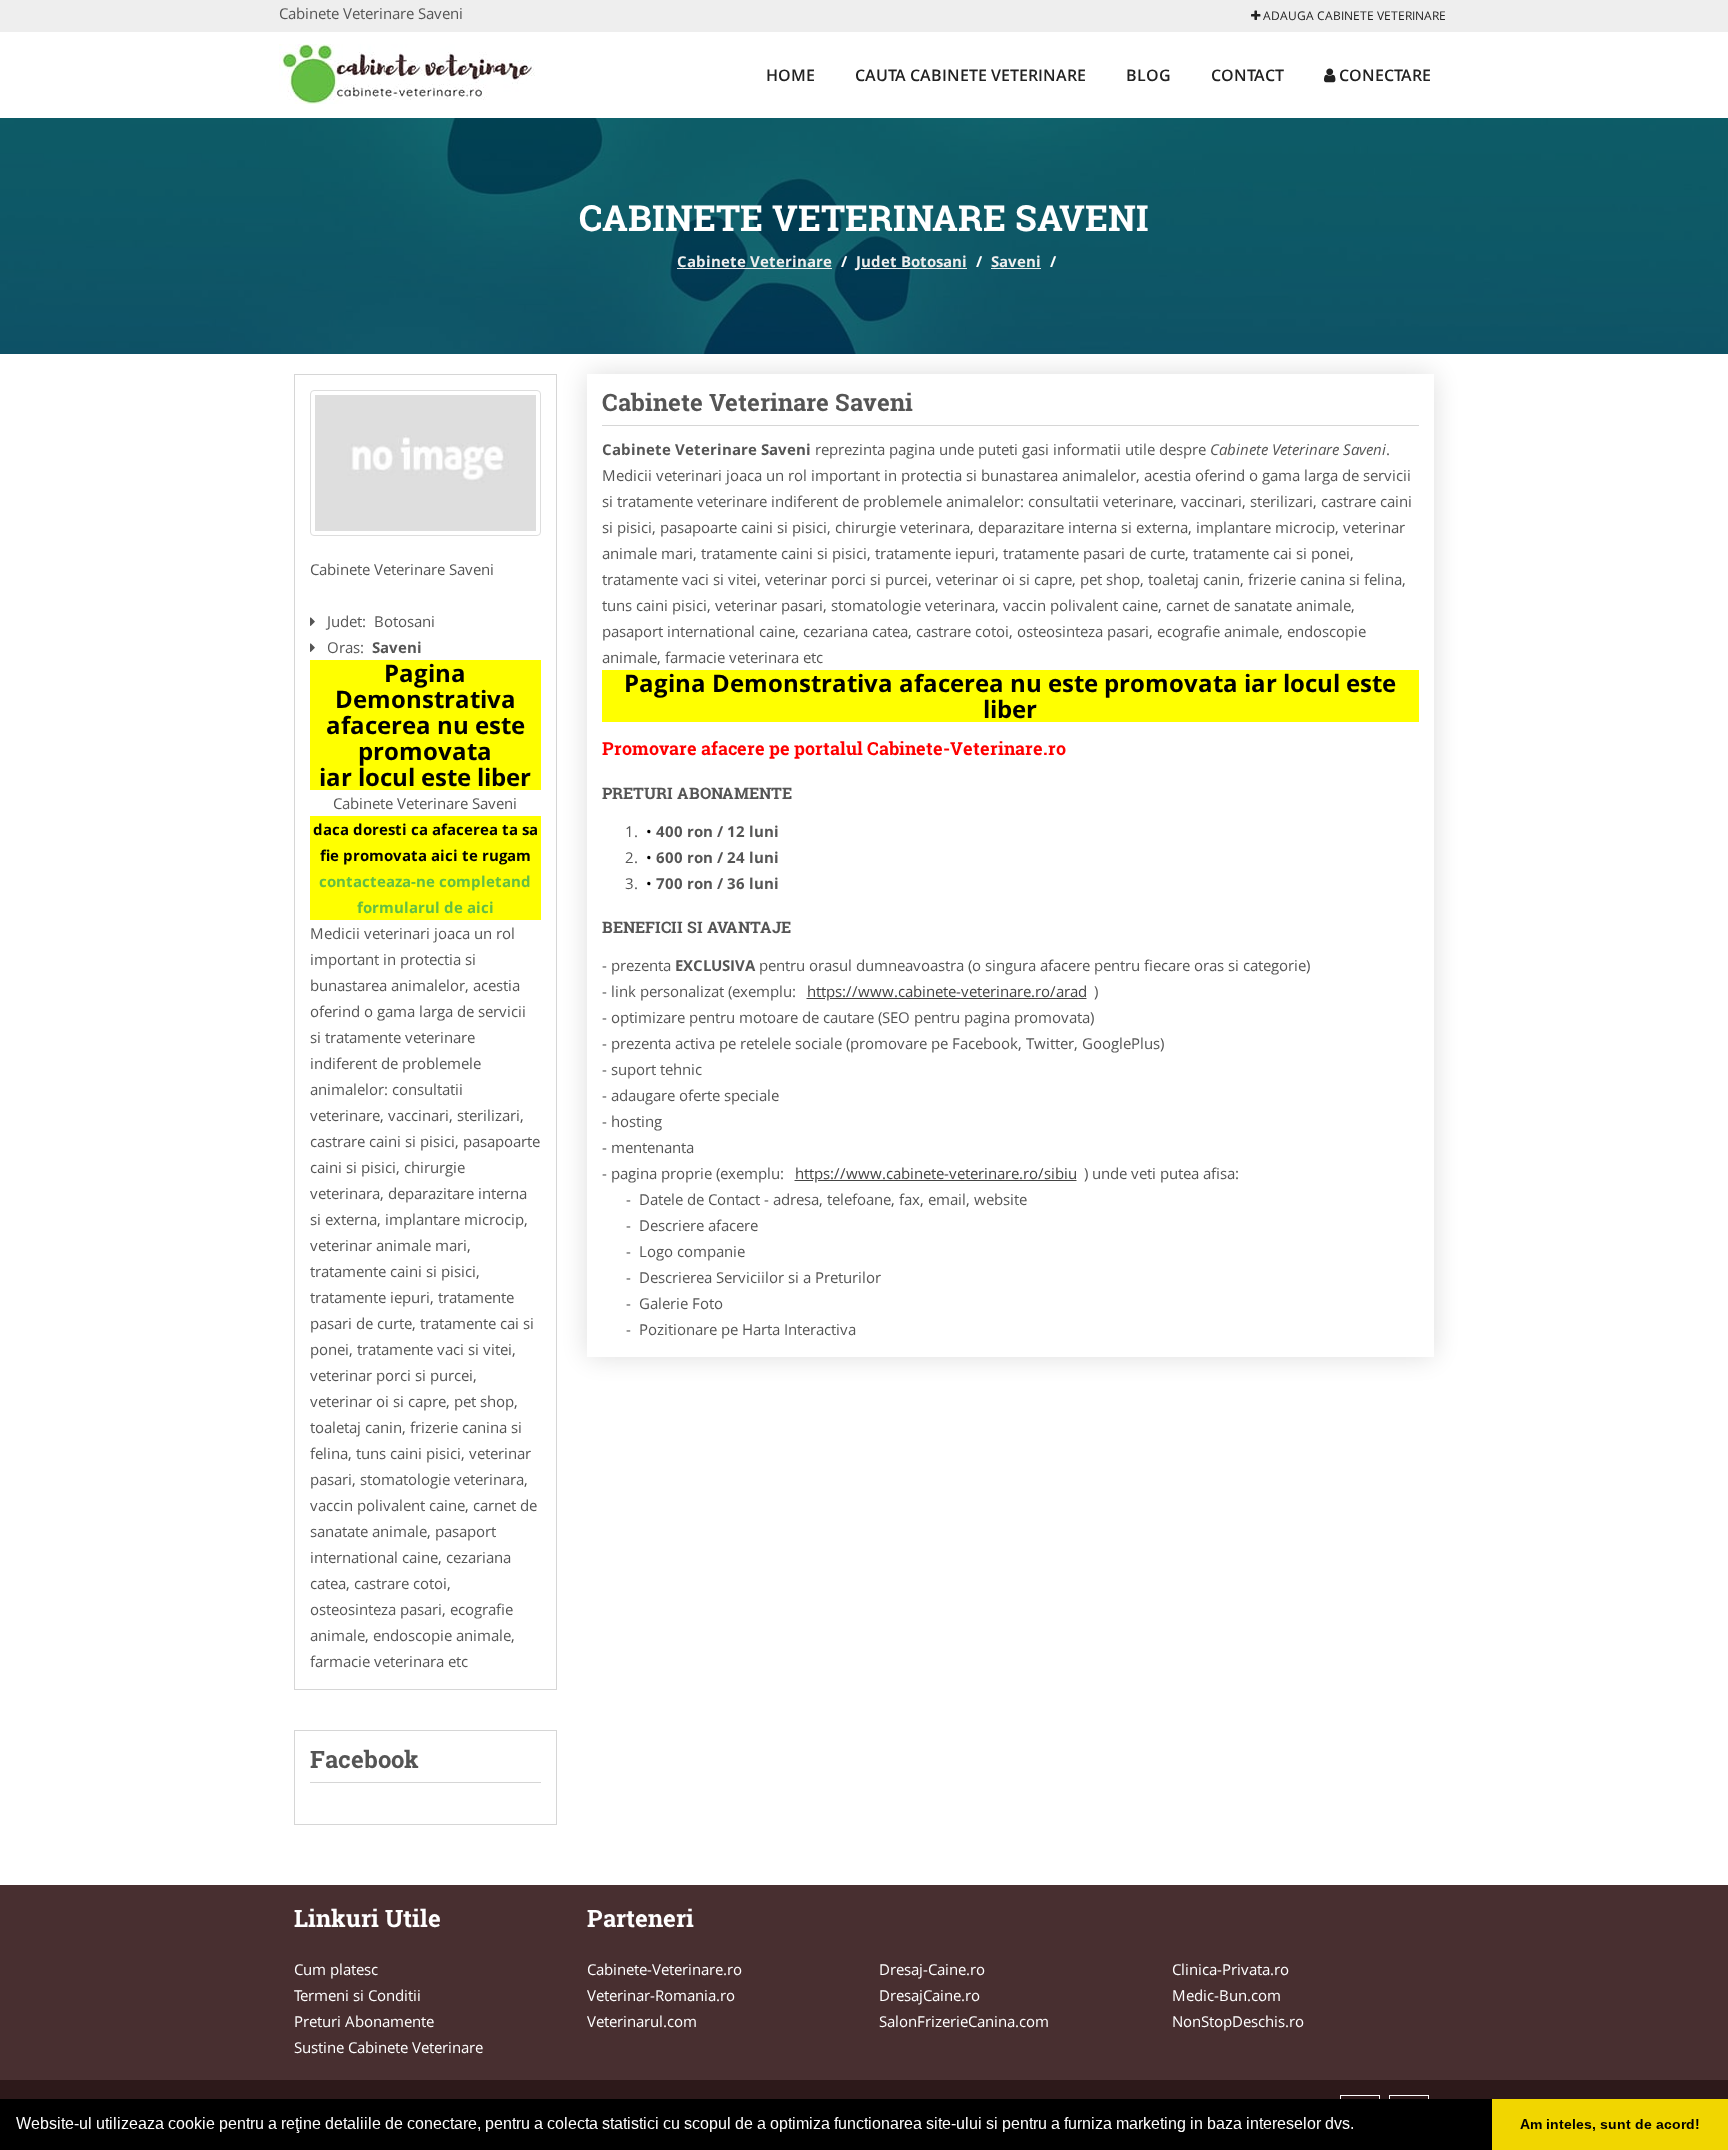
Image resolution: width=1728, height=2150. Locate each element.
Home (790, 75)
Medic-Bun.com (1226, 1995)
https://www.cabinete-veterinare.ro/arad (947, 991)
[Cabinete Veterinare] (410, 72)
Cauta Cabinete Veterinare (970, 75)
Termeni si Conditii (357, 1995)
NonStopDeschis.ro (1238, 2021)
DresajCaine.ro (929, 1995)
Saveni (1016, 261)
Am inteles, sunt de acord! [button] (1610, 2124)
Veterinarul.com (642, 2021)
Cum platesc (336, 1969)
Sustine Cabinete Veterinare (388, 2047)
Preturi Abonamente (364, 2021)
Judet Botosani (911, 261)
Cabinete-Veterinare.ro (664, 1969)
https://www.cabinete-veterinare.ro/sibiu (936, 1173)
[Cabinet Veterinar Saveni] (425, 463)
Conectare (1383, 75)
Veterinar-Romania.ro (661, 1995)
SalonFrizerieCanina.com (964, 2021)
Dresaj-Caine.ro (932, 1969)
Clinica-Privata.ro (1230, 1969)
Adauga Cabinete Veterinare (1353, 15)
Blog (1148, 75)
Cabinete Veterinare (754, 261)
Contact (1247, 75)
